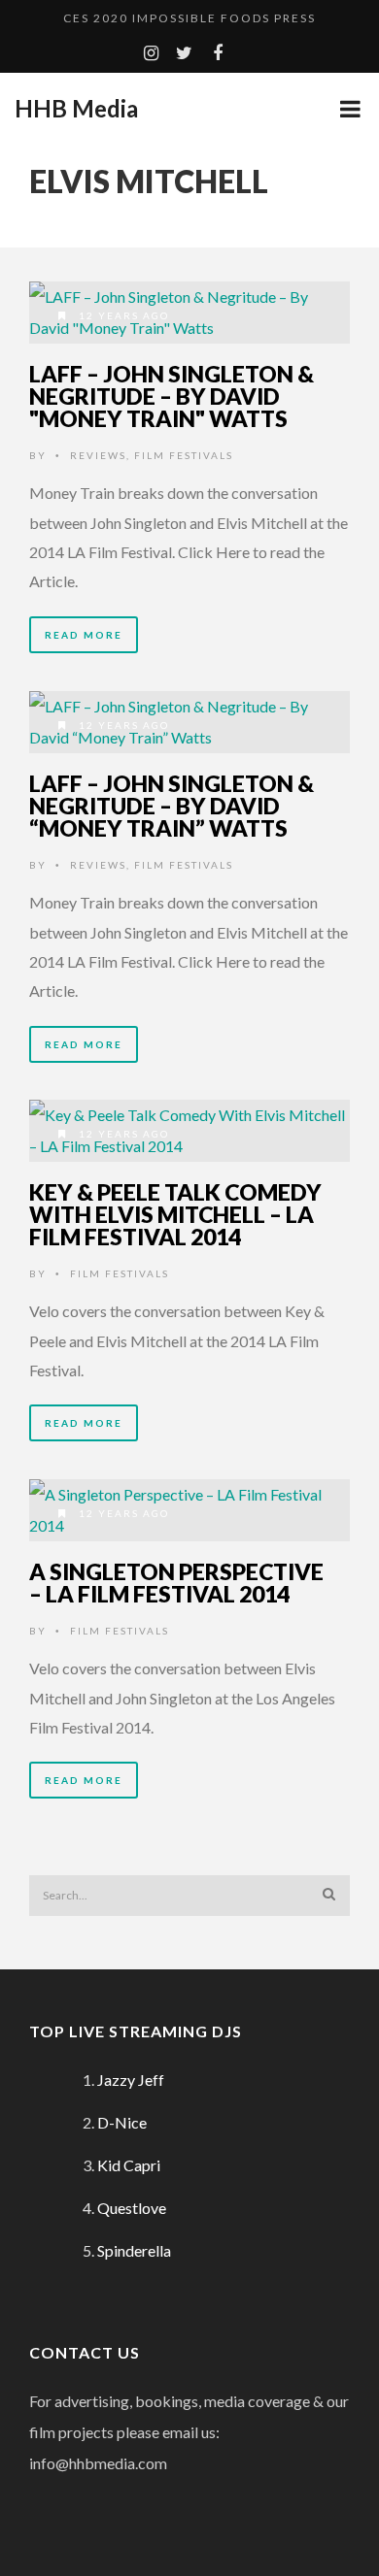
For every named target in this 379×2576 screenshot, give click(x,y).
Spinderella (134, 2250)
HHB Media (76, 109)
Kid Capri (129, 2165)
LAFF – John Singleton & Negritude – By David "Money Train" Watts (172, 396)
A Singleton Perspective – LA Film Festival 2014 (176, 1583)
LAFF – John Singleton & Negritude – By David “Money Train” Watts (172, 806)
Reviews (98, 455)
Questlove (132, 2208)
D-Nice (122, 2122)
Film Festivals (184, 455)
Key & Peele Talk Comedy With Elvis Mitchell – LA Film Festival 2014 (175, 1214)
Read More (84, 635)
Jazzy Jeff (131, 2080)
